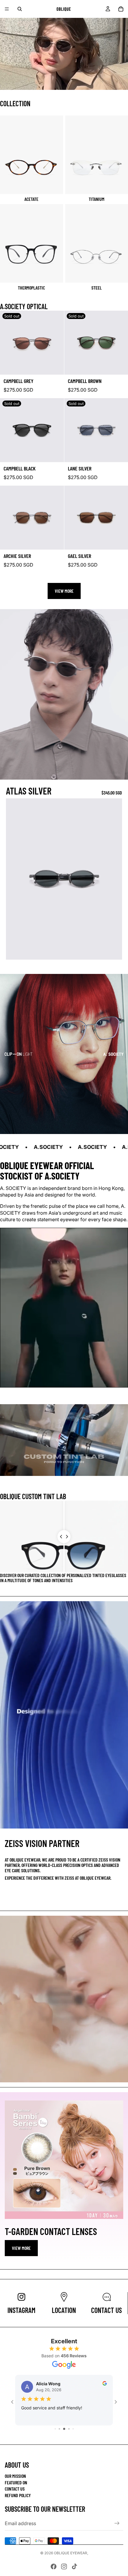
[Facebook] (54, 2566)
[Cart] (121, 9)
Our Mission (15, 2476)
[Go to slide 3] (55, 2429)
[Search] (20, 9)
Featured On (16, 2482)
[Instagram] (64, 2566)
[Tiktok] (74, 2566)
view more (21, 2248)
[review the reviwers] (105, 2383)
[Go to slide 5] (64, 2429)
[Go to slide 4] (59, 2429)
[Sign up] (117, 2523)
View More (64, 591)
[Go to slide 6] (69, 2429)
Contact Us (15, 2489)
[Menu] (7, 9)
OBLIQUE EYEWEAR (71, 2553)
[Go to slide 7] (73, 2429)
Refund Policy (18, 2495)
